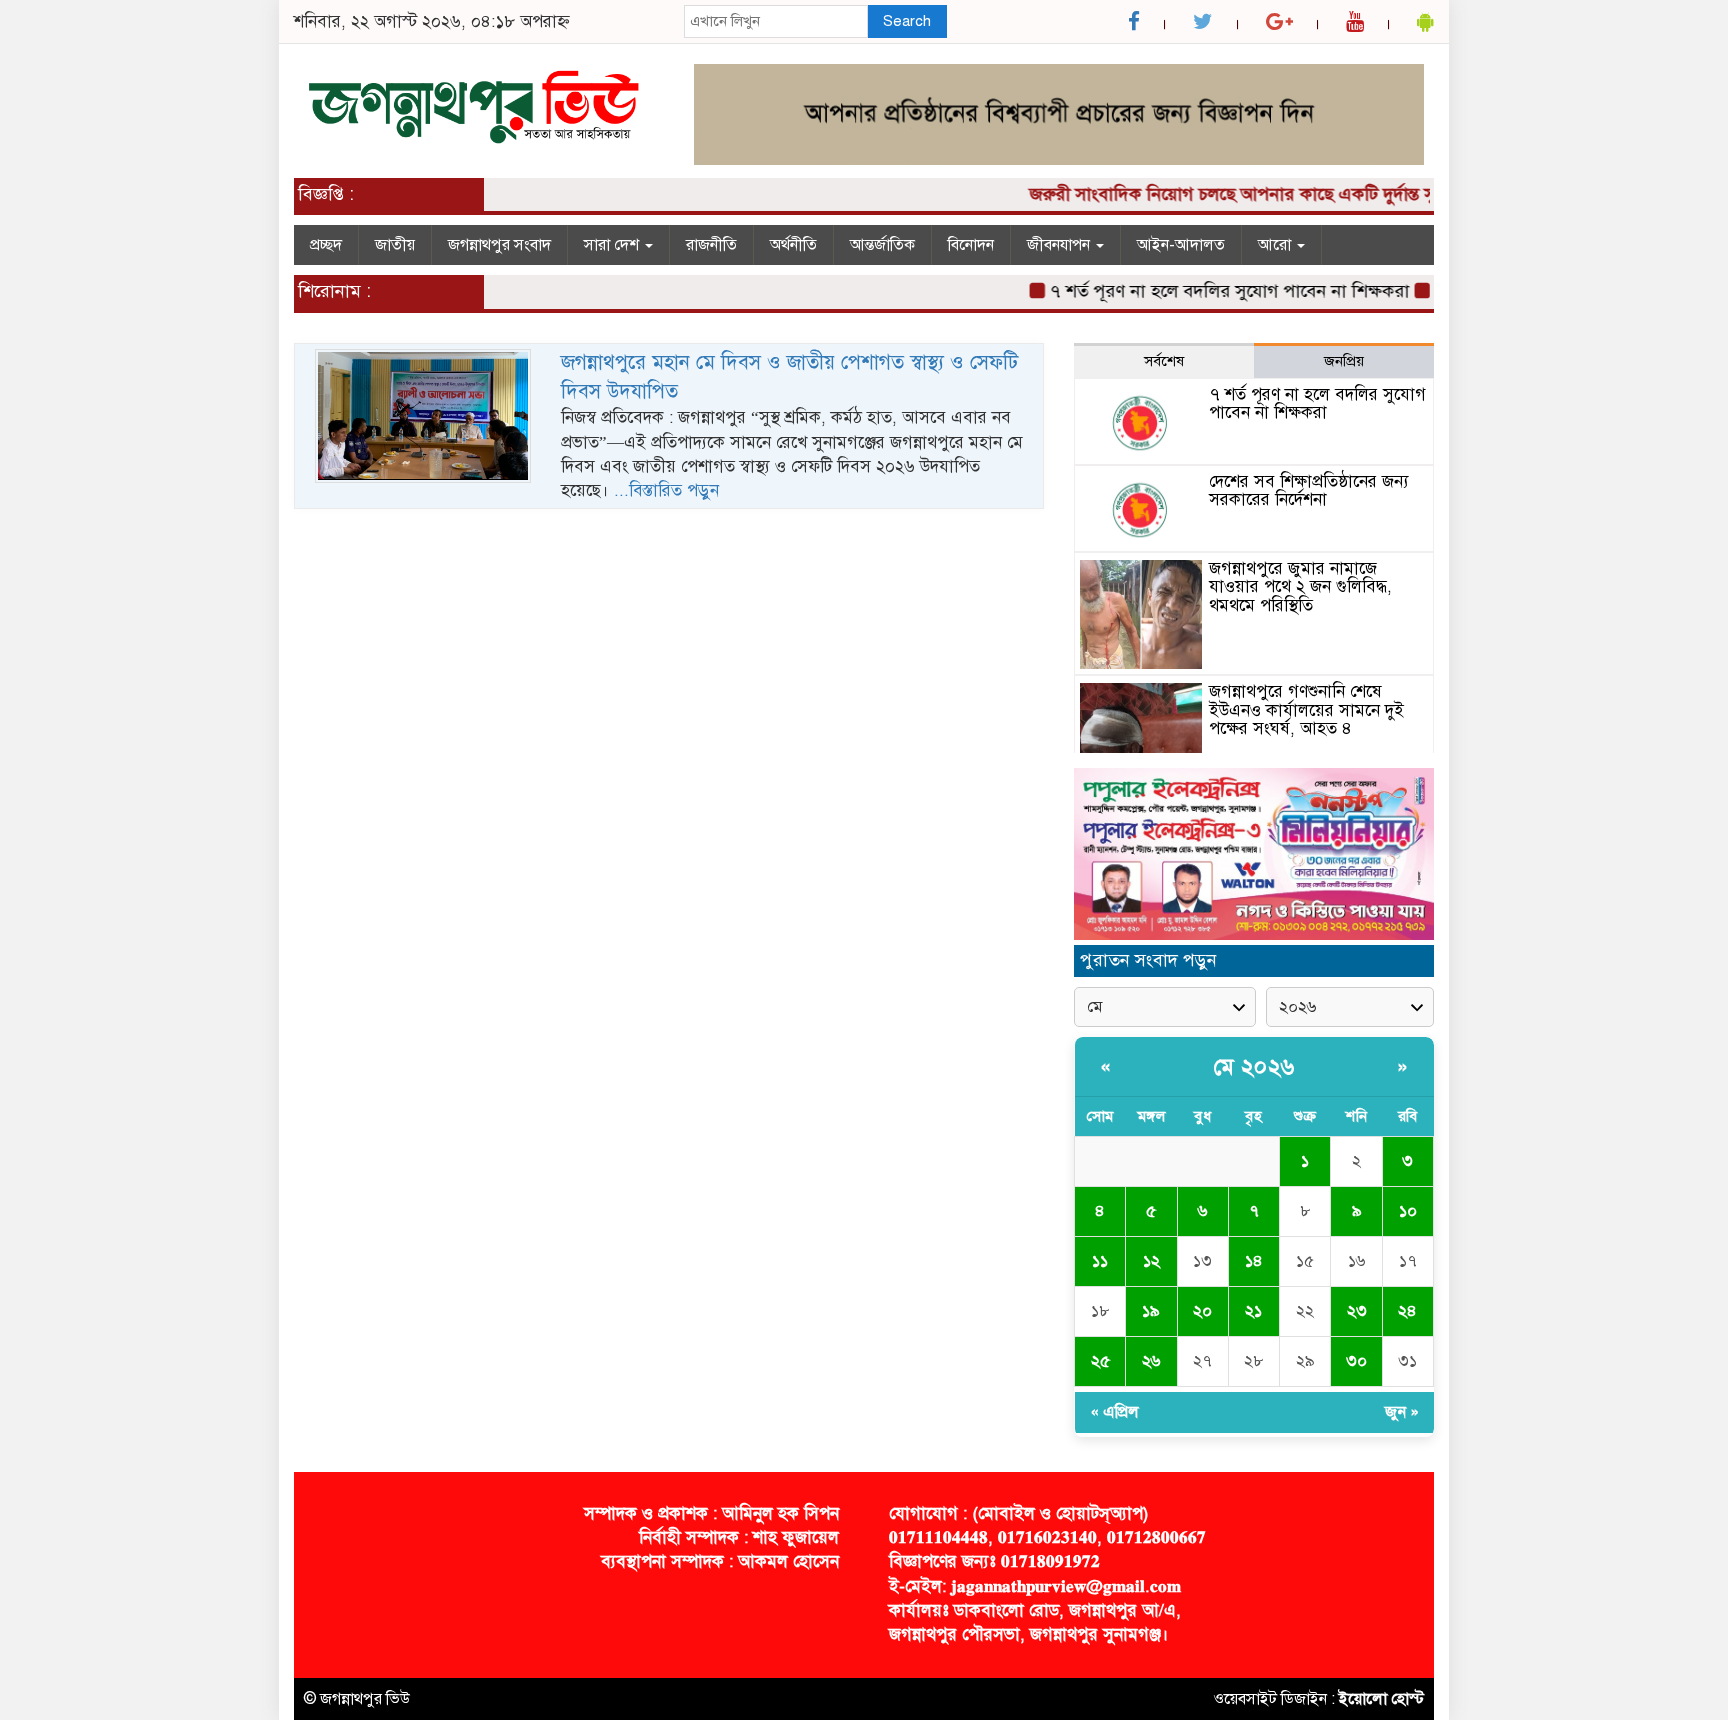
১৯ (1151, 1311)
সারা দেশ (613, 245)
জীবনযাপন (1060, 245)
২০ (1202, 1311)
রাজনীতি (711, 245)
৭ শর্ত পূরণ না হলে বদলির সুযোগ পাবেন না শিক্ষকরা (1207, 291)
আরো (1276, 245)
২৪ (1407, 1311)
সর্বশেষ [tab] (1164, 361)
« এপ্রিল (1114, 1412)
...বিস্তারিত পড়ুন (666, 490)
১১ (1100, 1261)
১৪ (1254, 1261)
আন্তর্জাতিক (882, 245)
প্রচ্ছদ (326, 245)
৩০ (1356, 1361)
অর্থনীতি (793, 245)
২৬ (1151, 1361)
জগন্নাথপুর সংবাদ (499, 245)
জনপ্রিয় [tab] (1344, 361)
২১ (1253, 1311)
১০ (1408, 1211)
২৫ (1100, 1361)
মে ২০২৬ (1254, 1066)
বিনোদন (971, 245)
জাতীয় (395, 245)
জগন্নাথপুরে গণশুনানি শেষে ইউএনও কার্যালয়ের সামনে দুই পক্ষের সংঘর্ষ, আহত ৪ (1306, 710)
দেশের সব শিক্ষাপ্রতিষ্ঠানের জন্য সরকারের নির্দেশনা (1309, 491)
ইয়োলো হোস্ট (1381, 1699)
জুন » (1402, 1412)
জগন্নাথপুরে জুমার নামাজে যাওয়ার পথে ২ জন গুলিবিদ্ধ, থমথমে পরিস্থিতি (1300, 587)
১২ (1151, 1261)
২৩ (1357, 1311)
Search (907, 21)
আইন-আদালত (1181, 245)
